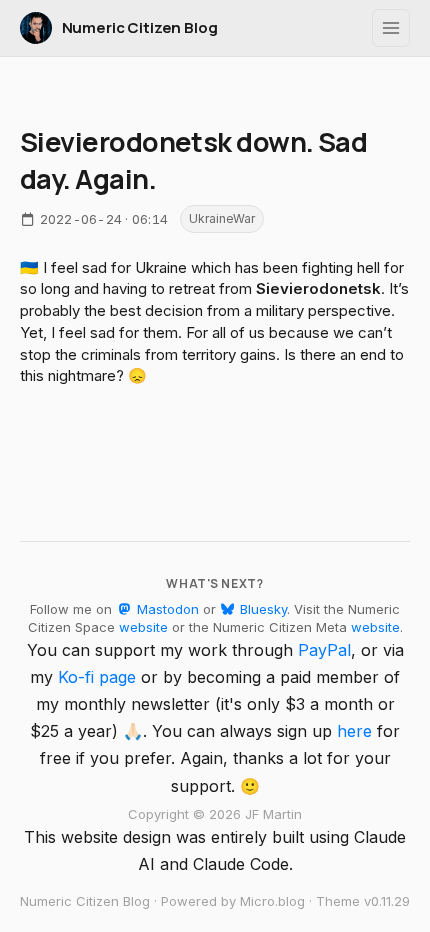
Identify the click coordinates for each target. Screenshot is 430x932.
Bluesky (261, 609)
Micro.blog (272, 901)
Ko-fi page (97, 677)
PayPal (324, 650)
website (143, 627)
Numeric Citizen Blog (140, 27)
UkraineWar (222, 218)
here (354, 731)
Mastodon (165, 609)
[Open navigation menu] (391, 28)
